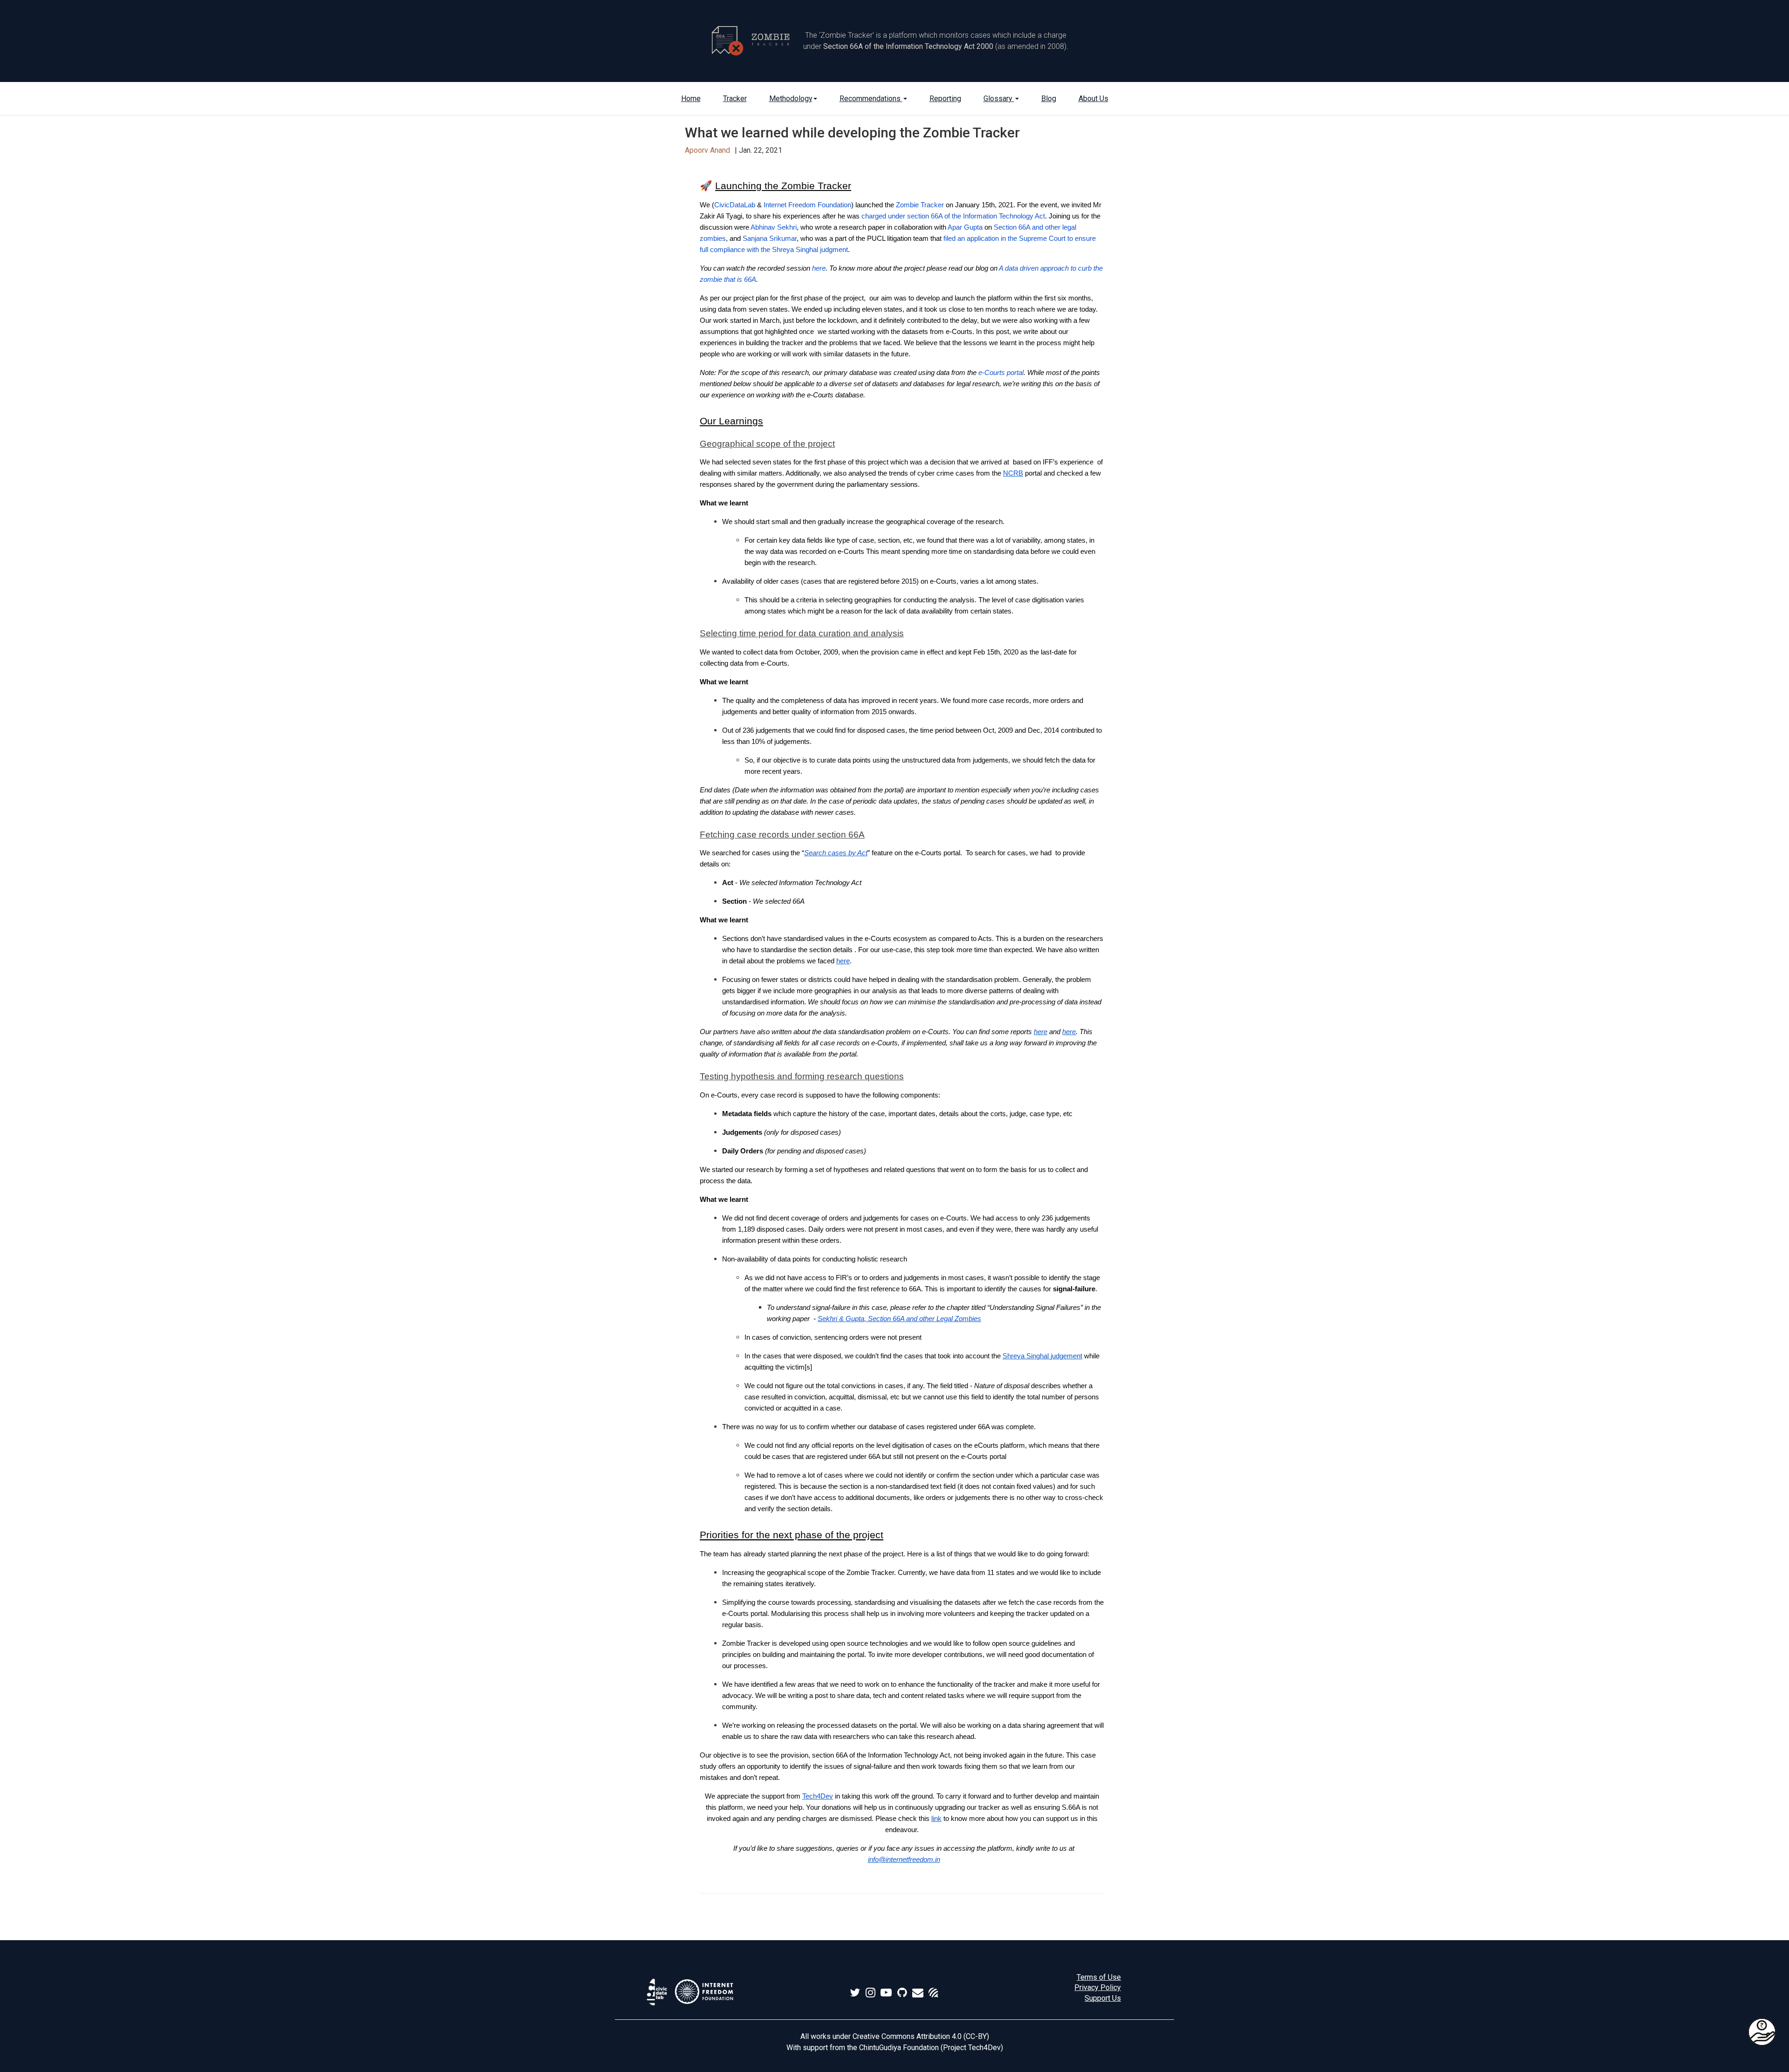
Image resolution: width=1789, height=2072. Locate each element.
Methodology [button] (791, 99)
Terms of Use (1099, 1977)
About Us (1093, 99)
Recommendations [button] (871, 99)
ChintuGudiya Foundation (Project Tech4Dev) (931, 2048)
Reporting (945, 99)
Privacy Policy (1098, 1987)
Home (691, 99)
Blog (1049, 99)
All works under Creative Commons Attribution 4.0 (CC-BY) (895, 2036)
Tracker (735, 99)
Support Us (1103, 1998)
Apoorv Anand (707, 150)
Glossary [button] (999, 99)
